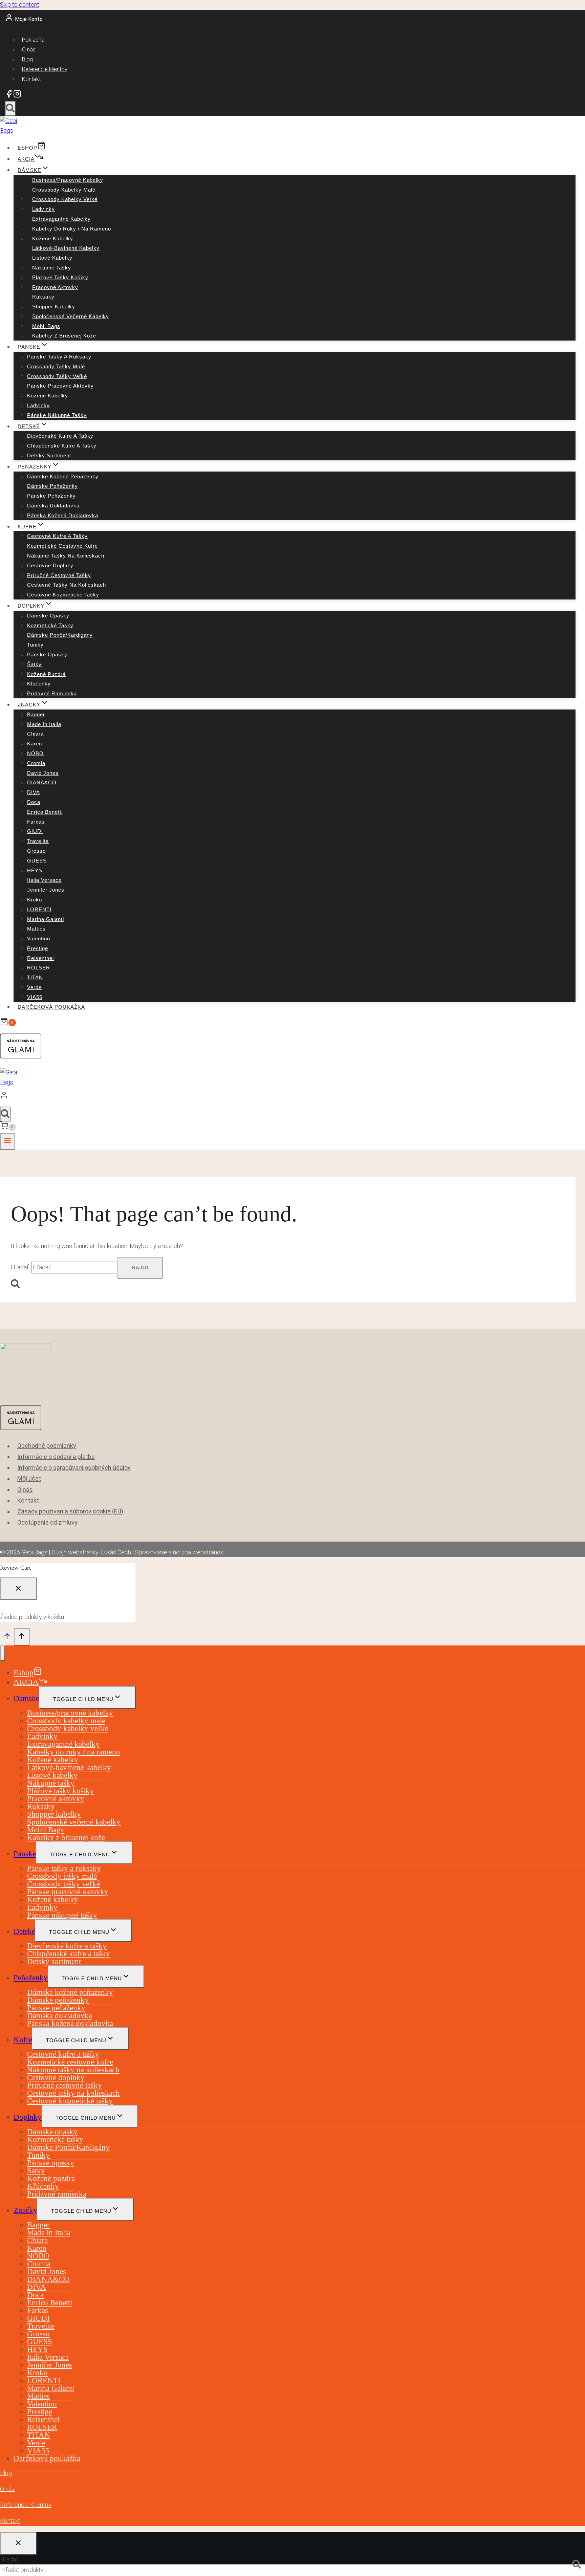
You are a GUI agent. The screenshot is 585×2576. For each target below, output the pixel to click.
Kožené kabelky (53, 238)
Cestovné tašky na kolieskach (67, 585)
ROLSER (39, 968)
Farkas (36, 822)
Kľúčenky (39, 684)
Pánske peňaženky (51, 496)
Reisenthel (40, 958)
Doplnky (28, 2117)
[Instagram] (17, 96)
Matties (36, 929)
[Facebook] (9, 96)
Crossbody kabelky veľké (65, 199)
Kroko (35, 900)
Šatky (34, 664)
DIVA (34, 792)
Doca (34, 802)
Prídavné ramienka (52, 693)
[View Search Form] (10, 109)
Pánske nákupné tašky (57, 415)
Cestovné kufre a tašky (57, 536)
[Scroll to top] (7, 1637)
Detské (24, 1931)
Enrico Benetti (45, 812)
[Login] (286, 1097)
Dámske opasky (48, 616)
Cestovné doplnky (50, 565)
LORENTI (39, 909)
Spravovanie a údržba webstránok (179, 1552)
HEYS (35, 870)
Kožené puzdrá (46, 674)
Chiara (35, 734)
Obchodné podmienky (47, 1446)
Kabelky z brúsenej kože (64, 336)
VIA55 (35, 997)
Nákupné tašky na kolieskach (66, 556)
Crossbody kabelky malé (64, 190)
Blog (27, 59)
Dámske (26, 1698)
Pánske (25, 1854)
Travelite (38, 841)
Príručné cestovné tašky (59, 575)
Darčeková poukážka (51, 1007)
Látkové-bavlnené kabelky (66, 248)
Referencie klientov (45, 69)
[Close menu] (3, 1653)
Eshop (27, 148)
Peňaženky (31, 1978)
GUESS (37, 861)
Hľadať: (9, 2559)
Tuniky (35, 645)
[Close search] (18, 2543)
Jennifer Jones (46, 890)
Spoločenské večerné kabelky (71, 316)
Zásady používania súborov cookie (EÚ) (70, 1512)
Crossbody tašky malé (56, 366)
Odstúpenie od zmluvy (47, 1522)
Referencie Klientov (26, 2505)
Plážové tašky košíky (60, 277)
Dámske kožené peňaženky (63, 476)
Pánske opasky (47, 654)
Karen (35, 744)
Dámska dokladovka (53, 506)
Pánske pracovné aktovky (60, 386)
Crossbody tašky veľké (57, 376)
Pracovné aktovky (55, 287)
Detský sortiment (49, 455)
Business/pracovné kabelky (68, 180)
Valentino (39, 938)
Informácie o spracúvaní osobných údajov (74, 1468)
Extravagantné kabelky (61, 219)
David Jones (43, 773)
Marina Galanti (46, 919)
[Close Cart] (18, 1589)
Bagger (36, 714)
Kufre (23, 2040)
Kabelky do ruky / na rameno (72, 229)
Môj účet (29, 1479)
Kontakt (31, 79)
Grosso (36, 851)
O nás (29, 50)
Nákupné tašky (52, 268)
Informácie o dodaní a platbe (56, 1457)
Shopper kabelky (54, 307)
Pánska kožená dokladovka (63, 515)
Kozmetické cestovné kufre (62, 546)
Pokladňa (33, 40)
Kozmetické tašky (50, 625)
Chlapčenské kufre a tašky (62, 446)
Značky (25, 2210)
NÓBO (35, 753)
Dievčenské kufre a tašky (60, 436)
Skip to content (20, 5)
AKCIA (26, 159)
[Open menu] (8, 1141)
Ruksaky (43, 297)
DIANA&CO (42, 782)
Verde (34, 987)
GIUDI (35, 831)
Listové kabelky (52, 258)
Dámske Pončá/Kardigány (60, 635)
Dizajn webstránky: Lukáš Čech (91, 1552)
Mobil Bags (46, 326)
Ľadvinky (44, 209)
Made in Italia (44, 724)
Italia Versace (44, 880)
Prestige (38, 948)
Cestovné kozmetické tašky (63, 595)
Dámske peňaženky (52, 486)
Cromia (36, 763)
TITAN (35, 977)
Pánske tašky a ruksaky (59, 357)
